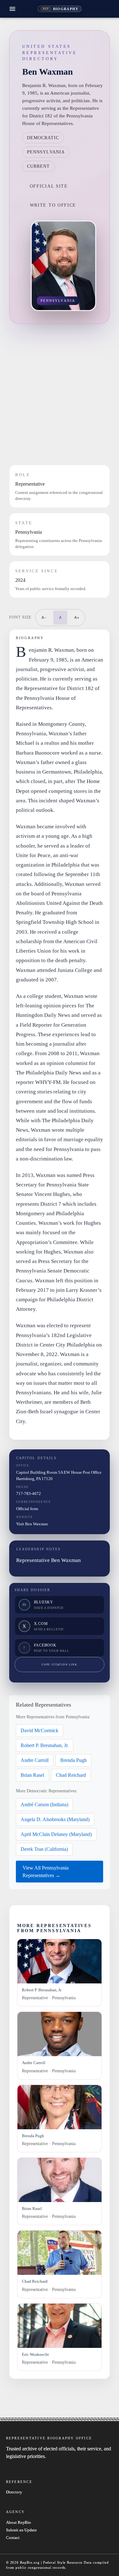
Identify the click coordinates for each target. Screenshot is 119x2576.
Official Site (49, 186)
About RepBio (19, 2523)
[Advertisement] (60, 394)
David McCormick (40, 1730)
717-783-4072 (29, 1493)
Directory (14, 2492)
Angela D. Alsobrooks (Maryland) (55, 1819)
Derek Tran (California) (44, 1849)
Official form (27, 1509)
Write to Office (53, 205)
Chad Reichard (71, 1775)
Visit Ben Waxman (32, 1524)
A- (44, 617)
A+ (77, 617)
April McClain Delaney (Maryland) (56, 1834)
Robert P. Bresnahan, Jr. (45, 1745)
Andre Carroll (35, 1760)
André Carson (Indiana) (44, 1804)
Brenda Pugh (73, 1760)
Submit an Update (21, 2530)
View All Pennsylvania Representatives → (46, 1872)
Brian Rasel (32, 1775)
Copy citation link (59, 1665)
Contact (13, 2538)
